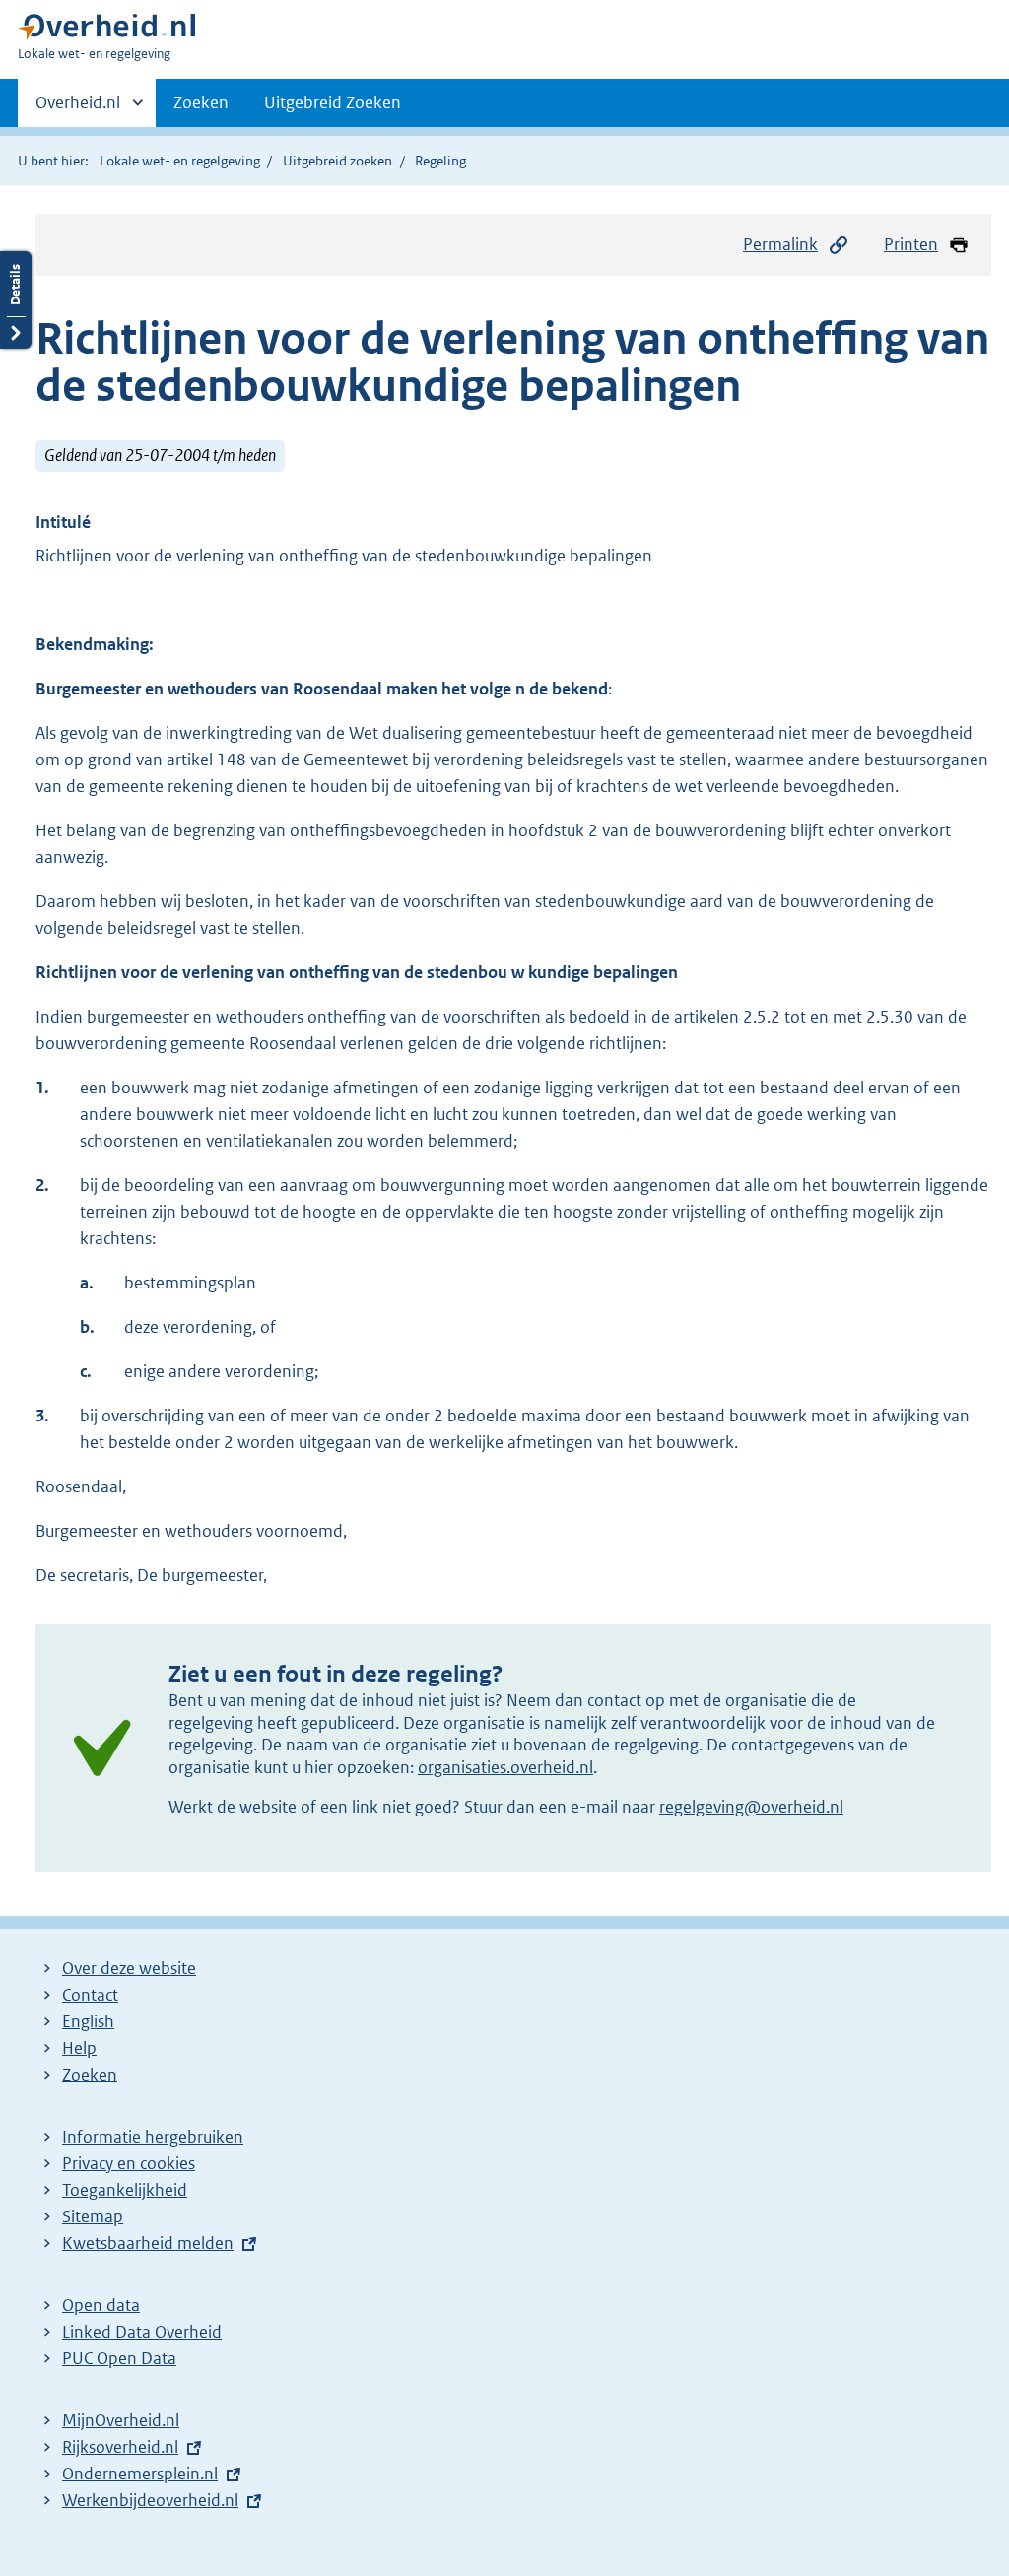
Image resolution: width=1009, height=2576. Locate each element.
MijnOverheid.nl (121, 2420)
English (88, 2021)
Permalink (780, 244)
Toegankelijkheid (125, 2190)
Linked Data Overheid (142, 2332)
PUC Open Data (119, 2358)
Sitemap (93, 2216)
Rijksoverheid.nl (120, 2447)
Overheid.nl (78, 109)
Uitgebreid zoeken (337, 161)
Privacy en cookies (129, 2163)
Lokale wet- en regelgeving (180, 161)
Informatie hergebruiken (153, 2137)
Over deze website (129, 1968)
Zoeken (201, 102)
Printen (911, 244)
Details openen (16, 300)
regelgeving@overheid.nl (751, 1807)
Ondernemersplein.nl (140, 2474)
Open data (101, 2305)
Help (79, 2048)
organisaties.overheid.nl (505, 1767)
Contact (90, 1995)
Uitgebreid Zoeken (333, 102)
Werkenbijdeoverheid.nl (150, 2500)
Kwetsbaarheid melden (148, 2243)
